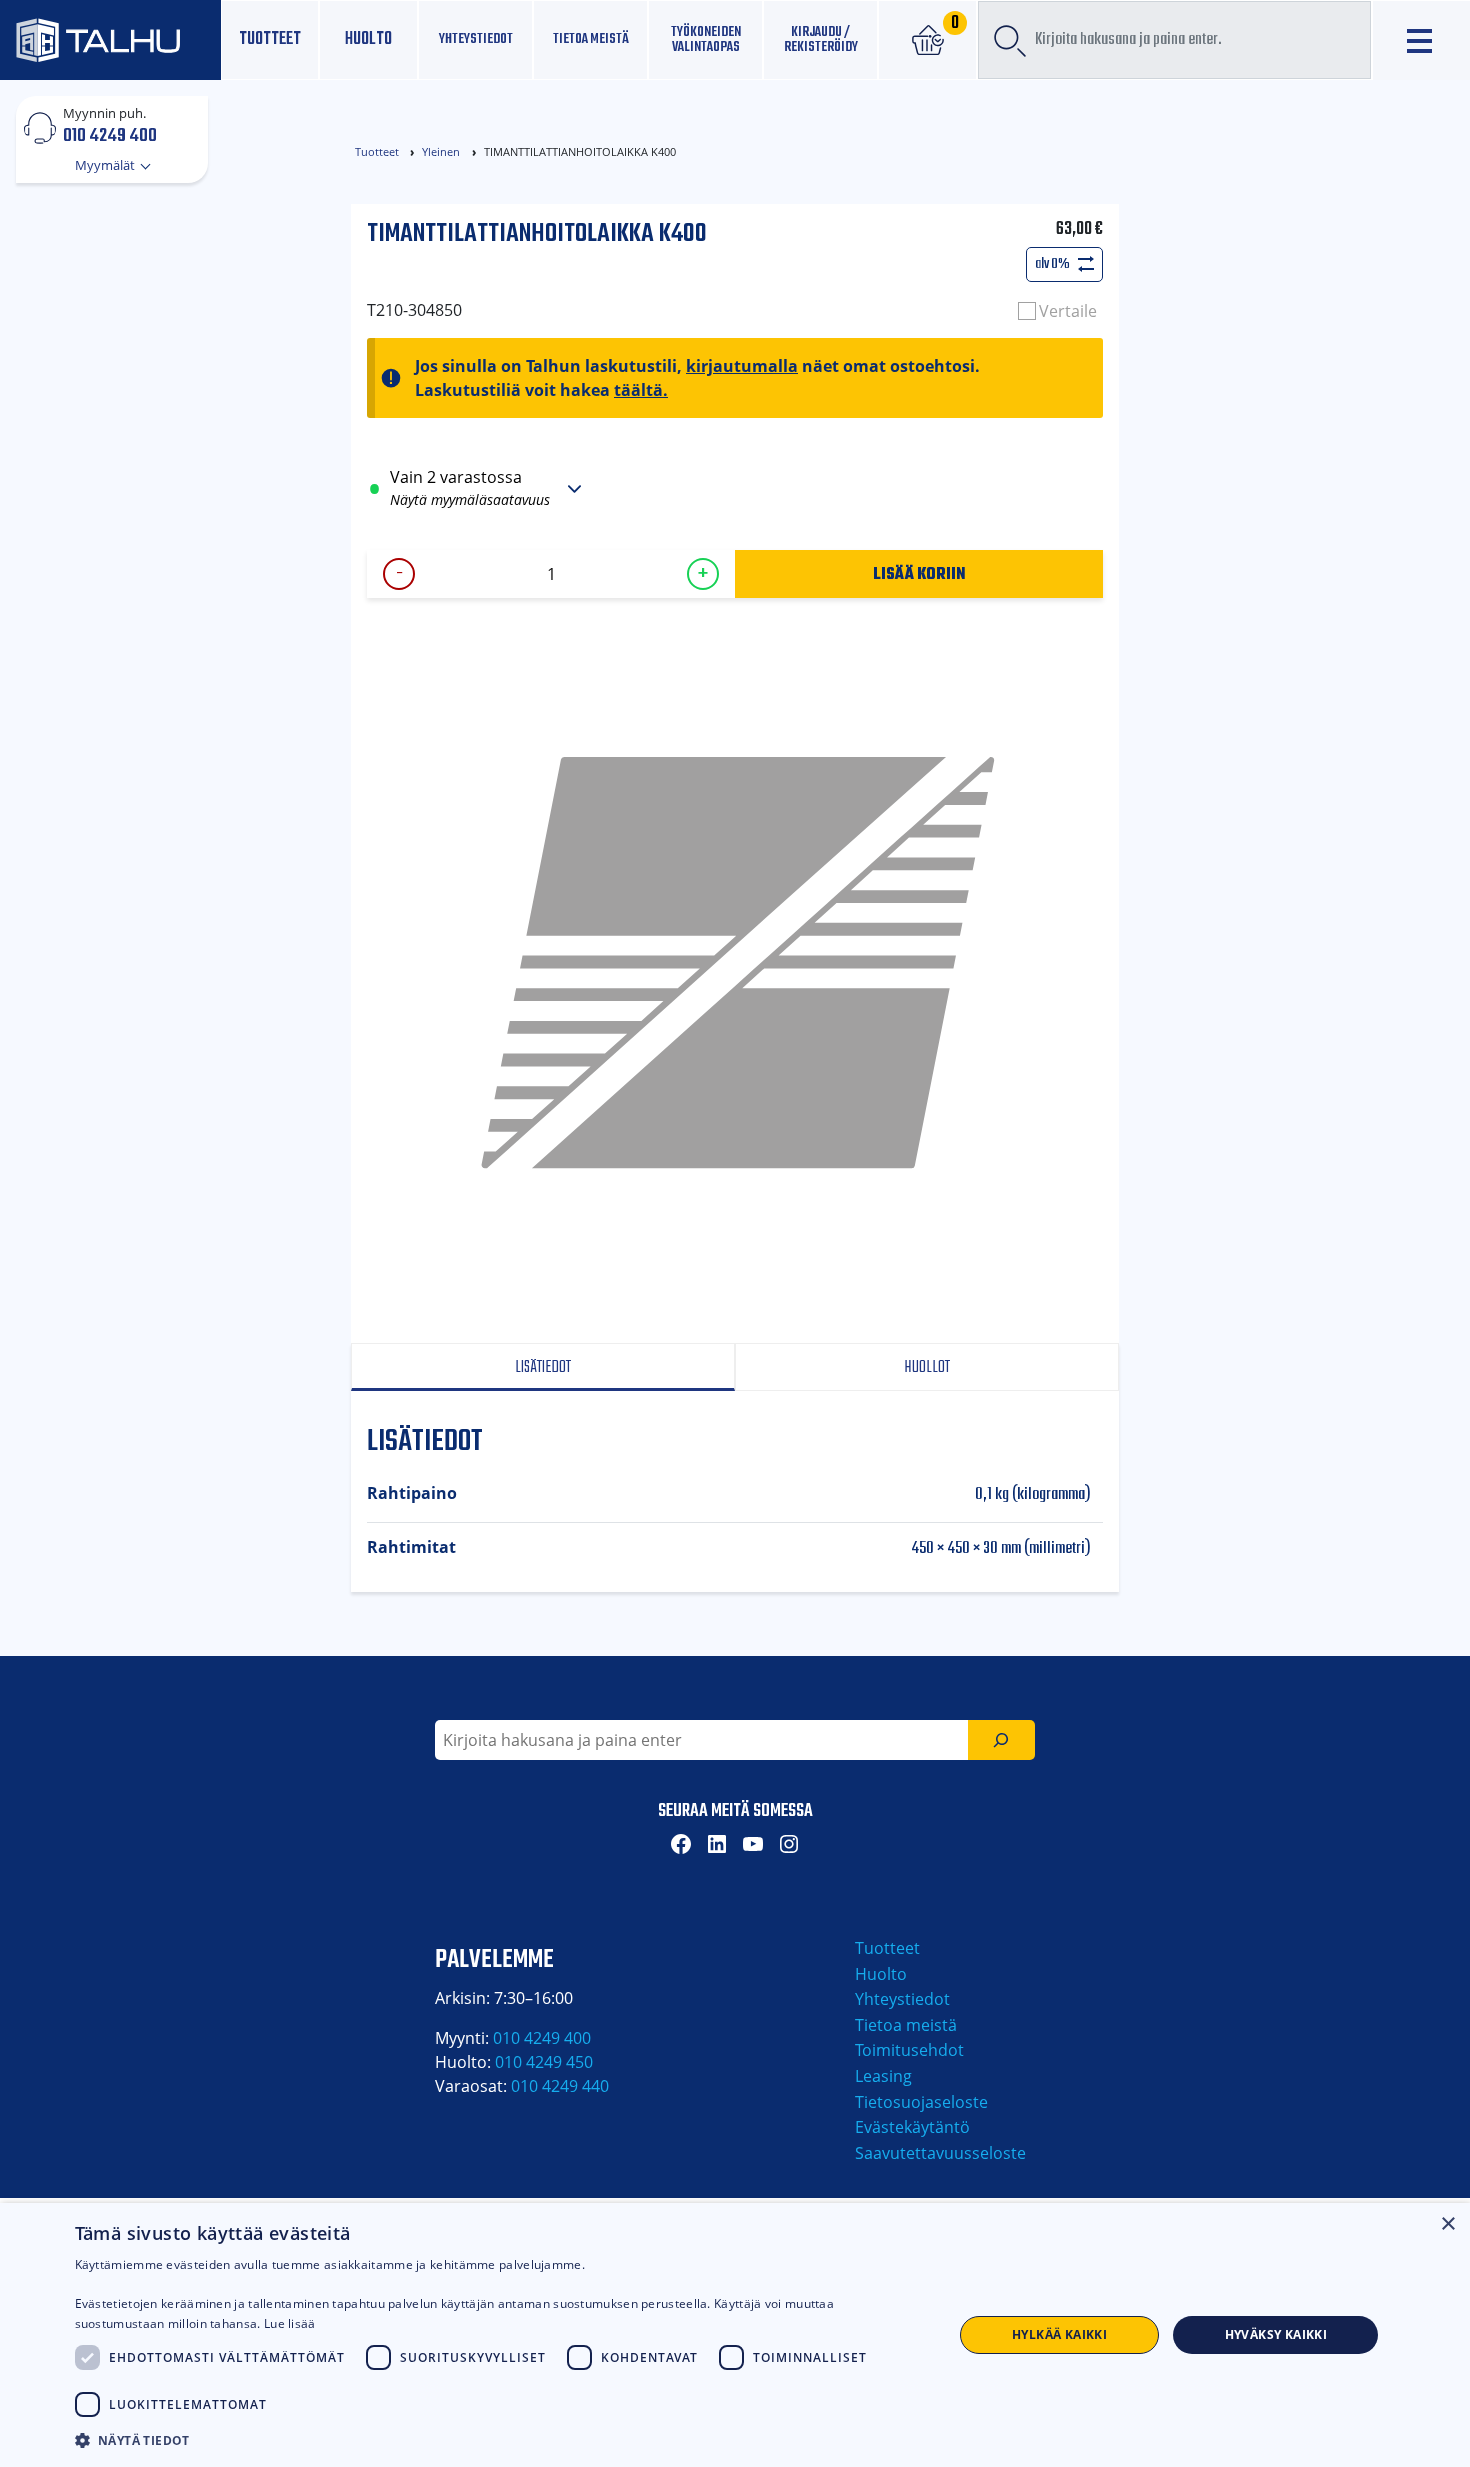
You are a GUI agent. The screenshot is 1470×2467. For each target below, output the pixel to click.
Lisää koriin (919, 573)
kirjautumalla (742, 366)
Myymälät (106, 165)
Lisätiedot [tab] (543, 1367)
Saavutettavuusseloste (940, 2153)
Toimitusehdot (909, 2050)
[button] (501, 2440)
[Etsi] (1001, 1740)
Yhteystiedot (902, 1999)
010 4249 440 (560, 2086)
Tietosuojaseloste (921, 2102)
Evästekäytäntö (912, 2127)
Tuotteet (270, 39)
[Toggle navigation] (1421, 40)
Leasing (883, 2076)
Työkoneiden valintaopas (706, 39)
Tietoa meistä (591, 39)
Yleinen (441, 151)
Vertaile (1068, 311)
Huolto (368, 39)
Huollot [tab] (927, 1367)
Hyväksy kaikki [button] (1276, 2334)
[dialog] (735, 2335)
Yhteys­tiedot (476, 39)
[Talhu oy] (110, 40)
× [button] (1447, 2224)
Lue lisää (290, 2323)
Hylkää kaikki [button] (1059, 2334)
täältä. (641, 390)
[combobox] (1174, 40)
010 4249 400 (110, 135)
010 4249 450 (544, 2062)
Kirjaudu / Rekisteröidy (821, 39)
